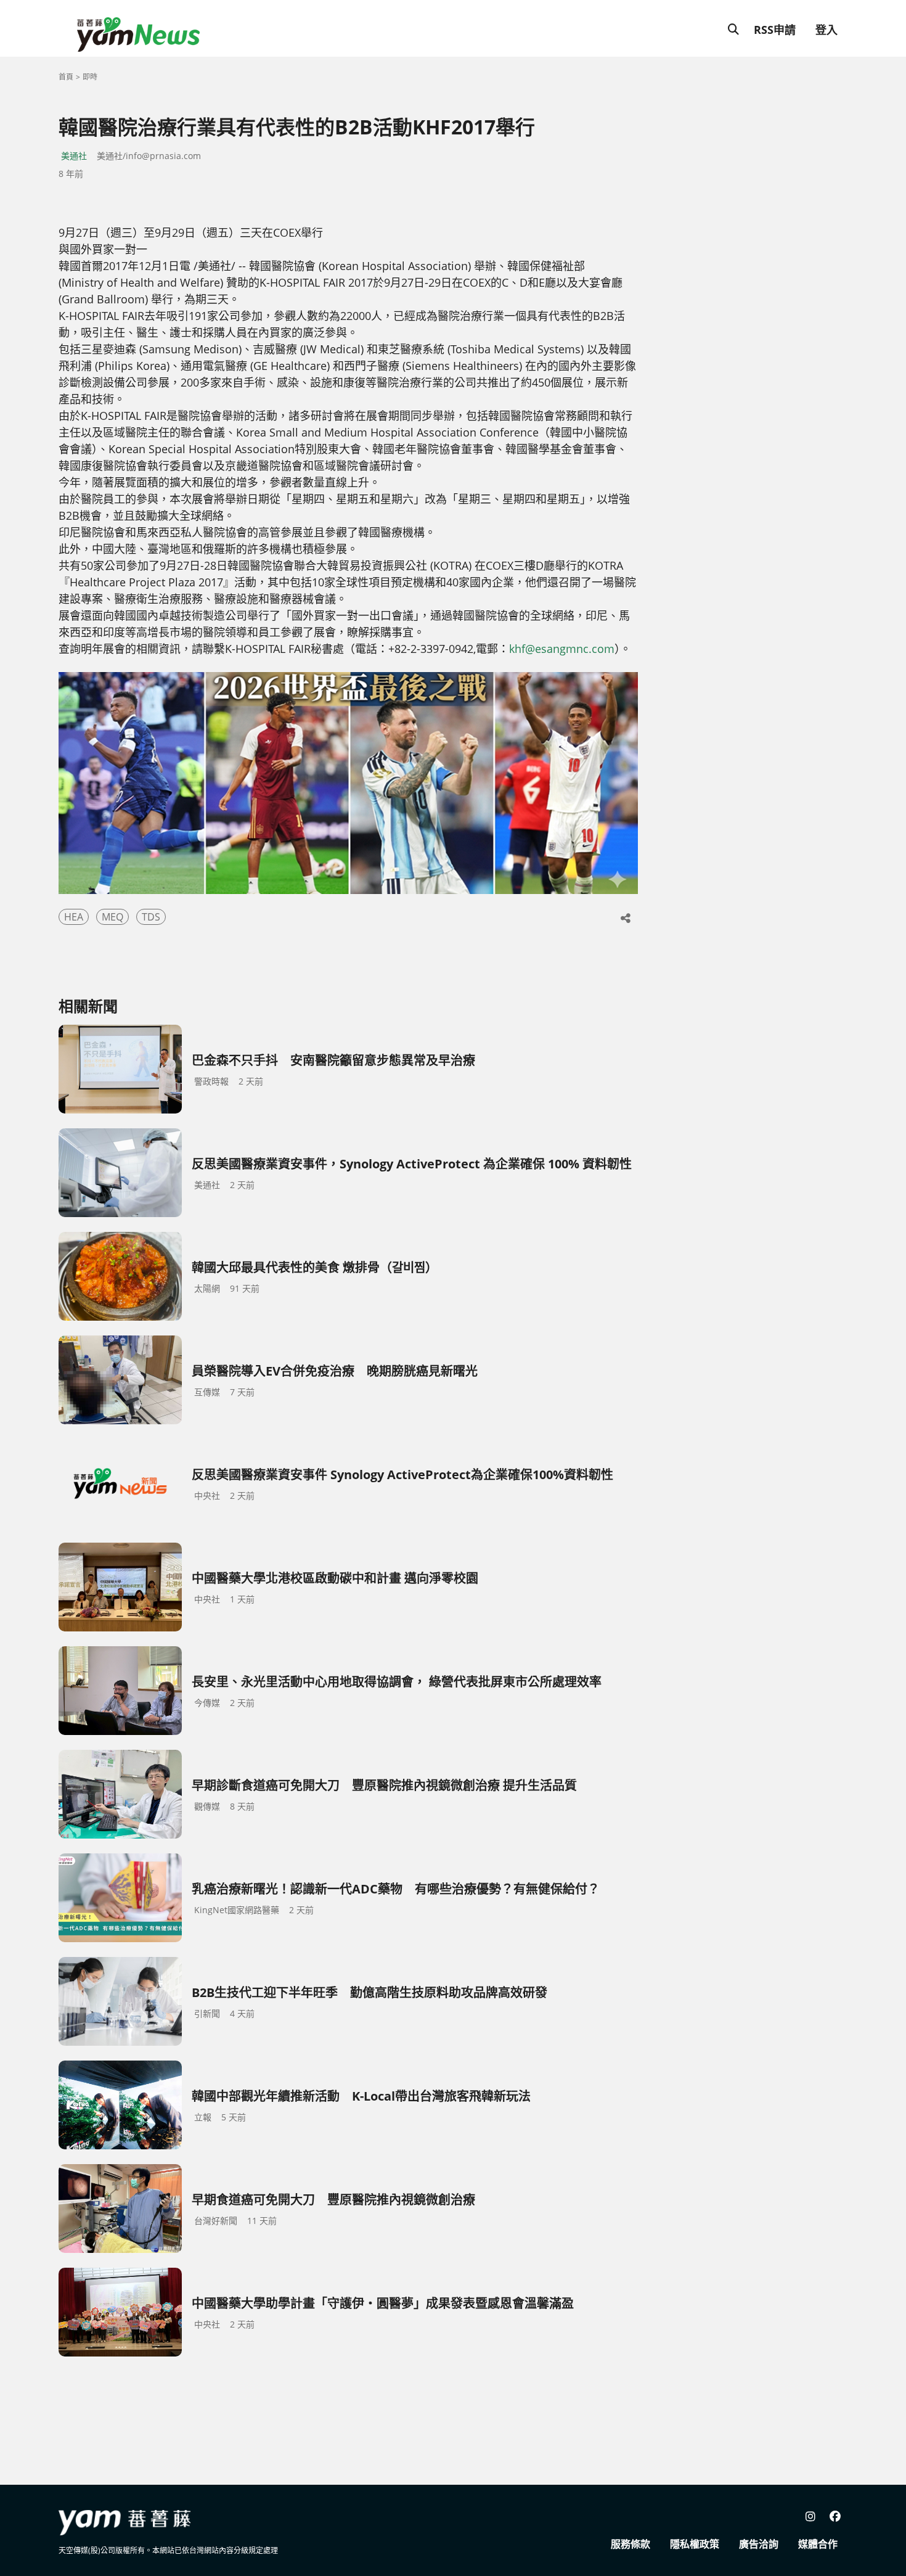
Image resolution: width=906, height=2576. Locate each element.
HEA (74, 917)
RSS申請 (775, 30)
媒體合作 (818, 2544)
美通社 (74, 156)
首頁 (66, 77)
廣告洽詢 (759, 2544)
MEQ (112, 917)
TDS (151, 917)
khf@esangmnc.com (562, 649)
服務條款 (631, 2544)
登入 (826, 30)
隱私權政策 (695, 2544)
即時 (90, 77)
